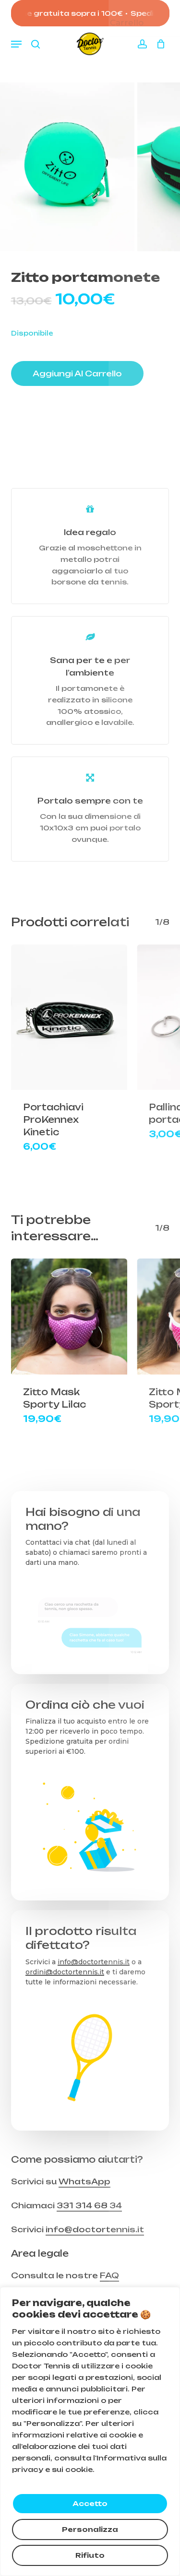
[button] (16, 44)
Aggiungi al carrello (77, 373)
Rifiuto (90, 2555)
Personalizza (90, 2529)
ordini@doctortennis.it (65, 1972)
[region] (90, 2431)
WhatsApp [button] (84, 2181)
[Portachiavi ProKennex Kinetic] (69, 1017)
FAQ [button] (109, 2275)
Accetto (90, 2503)
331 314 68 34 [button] (89, 2205)
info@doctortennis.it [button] (95, 2229)
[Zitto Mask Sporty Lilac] (69, 1317)
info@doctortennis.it (94, 1962)
